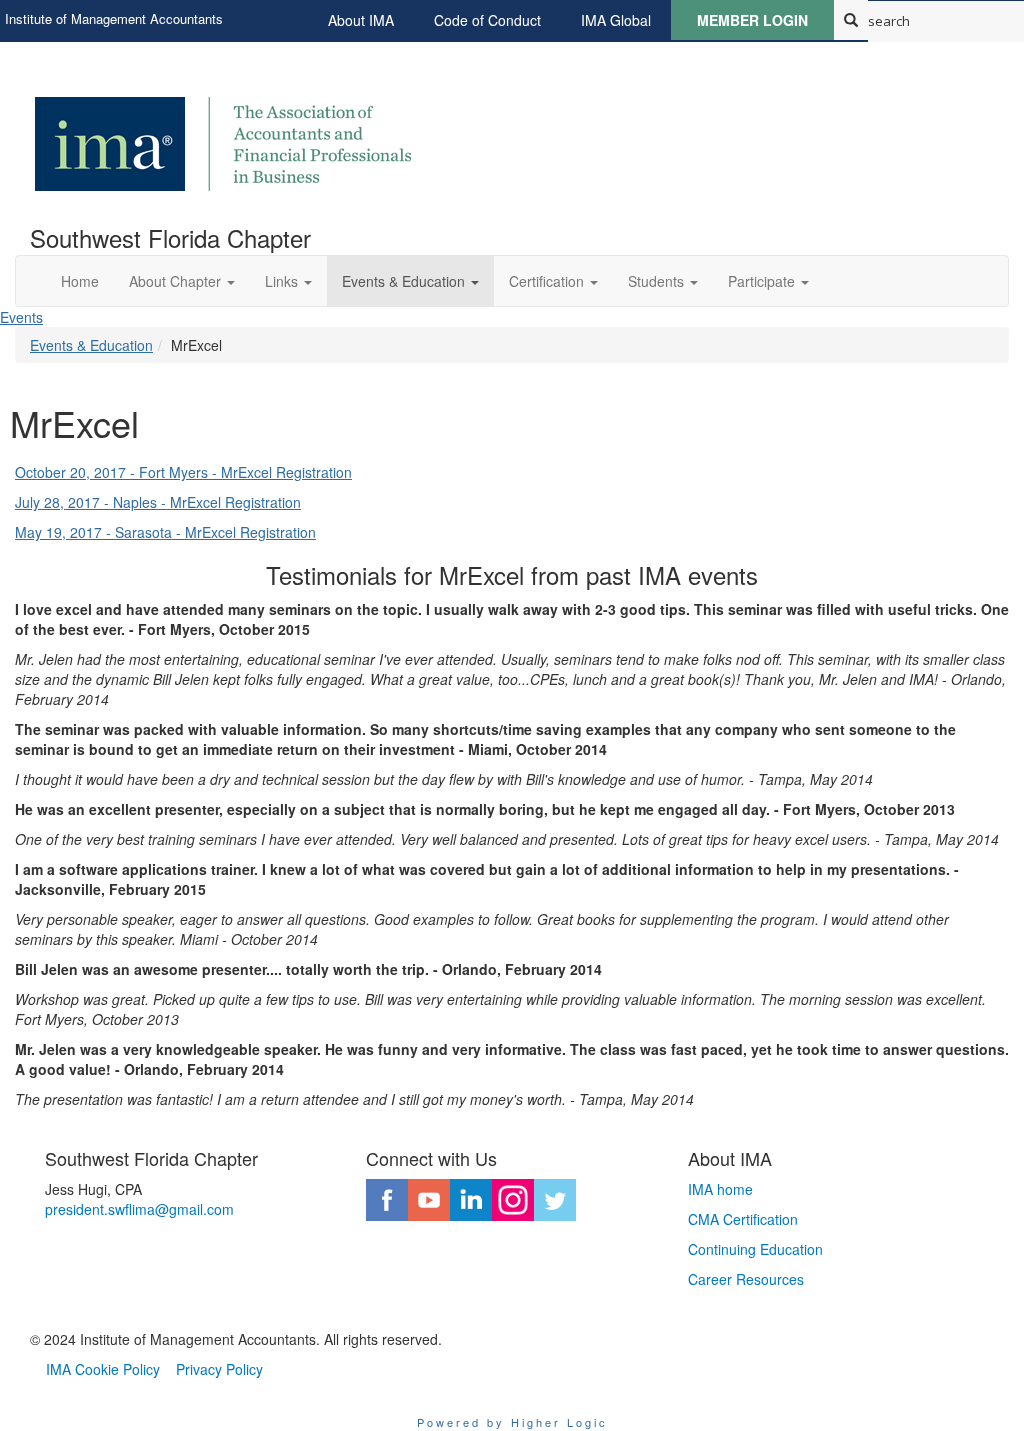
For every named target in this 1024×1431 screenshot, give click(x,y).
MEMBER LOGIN (752, 20)
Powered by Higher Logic (512, 1422)
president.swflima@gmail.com (139, 1209)
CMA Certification (743, 1219)
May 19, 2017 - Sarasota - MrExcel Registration (165, 532)
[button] (182, 281)
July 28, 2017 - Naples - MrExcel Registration (158, 502)
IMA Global (616, 20)
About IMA (361, 20)
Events (21, 317)
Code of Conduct (487, 20)
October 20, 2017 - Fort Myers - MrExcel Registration (183, 472)
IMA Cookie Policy (103, 1369)
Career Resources (746, 1279)
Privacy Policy (219, 1369)
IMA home (720, 1189)
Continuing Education (755, 1249)
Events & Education (91, 345)
